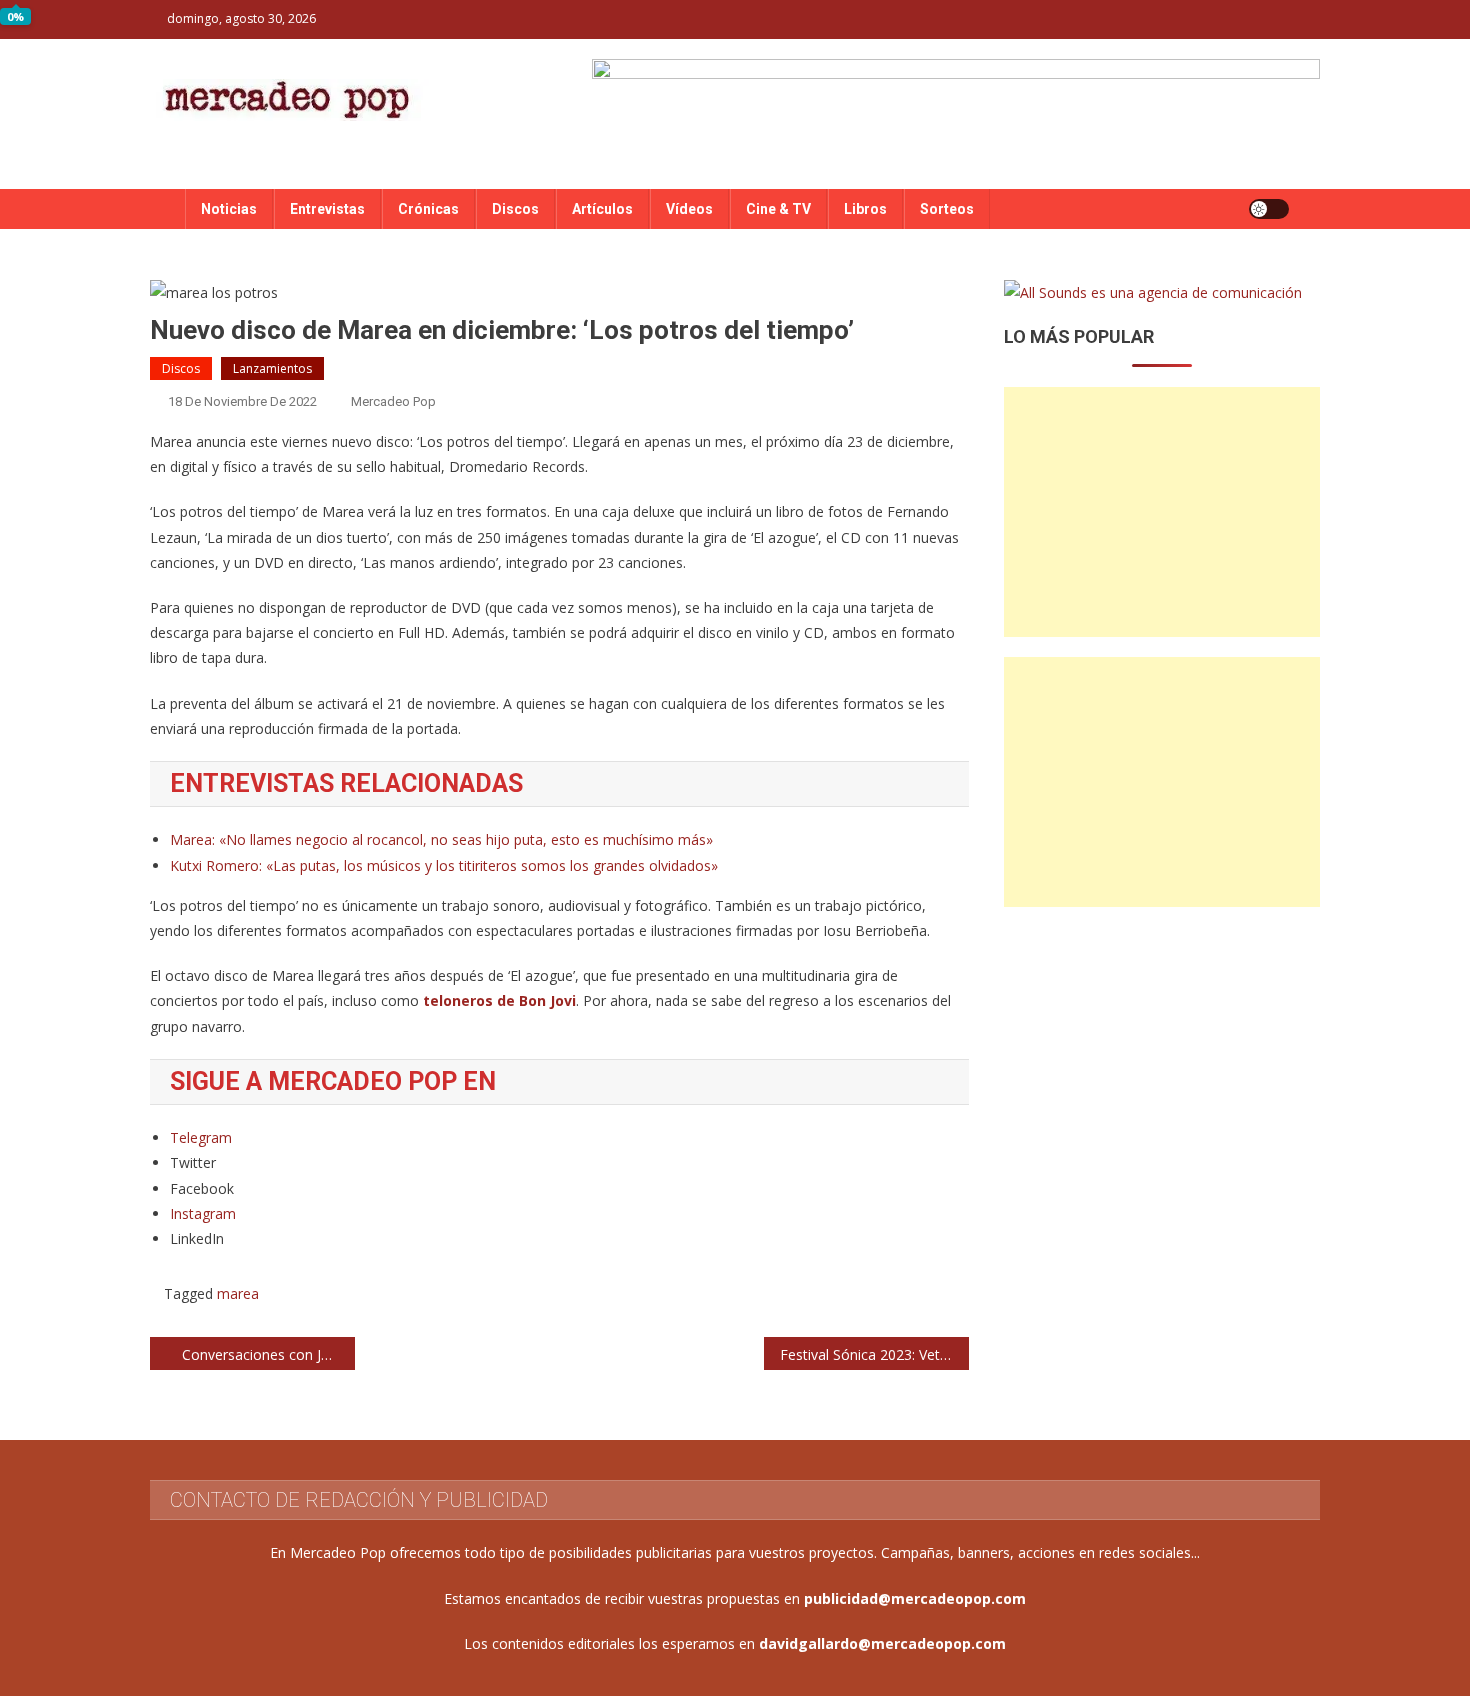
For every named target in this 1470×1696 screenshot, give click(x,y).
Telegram (201, 1137)
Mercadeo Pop (393, 401)
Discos (515, 209)
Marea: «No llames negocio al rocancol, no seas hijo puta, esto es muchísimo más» (441, 839)
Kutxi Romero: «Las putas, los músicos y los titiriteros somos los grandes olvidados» (444, 865)
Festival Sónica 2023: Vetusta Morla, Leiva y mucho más (874, 1354)
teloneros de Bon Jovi (499, 1000)
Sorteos (947, 209)
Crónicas (428, 209)
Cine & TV (778, 209)
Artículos (602, 209)
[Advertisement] (1162, 512)
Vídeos (689, 209)
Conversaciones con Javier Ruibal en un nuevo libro (268, 1354)
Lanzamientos (272, 368)
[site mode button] (1269, 209)
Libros (865, 209)
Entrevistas (327, 209)
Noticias (229, 209)
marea (238, 1293)
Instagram (203, 1213)
